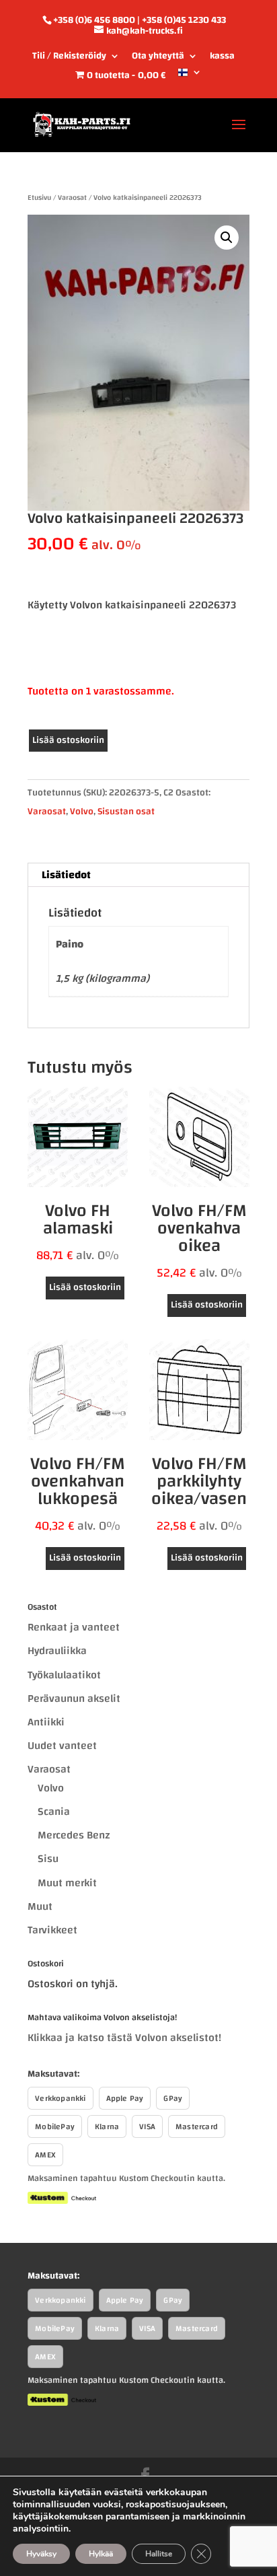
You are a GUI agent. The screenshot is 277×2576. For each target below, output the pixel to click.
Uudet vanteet (62, 1746)
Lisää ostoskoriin (68, 740)
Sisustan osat (126, 812)
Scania (54, 1812)
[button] (227, 238)
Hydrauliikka (57, 1651)
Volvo (82, 812)
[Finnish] (190, 77)
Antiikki (46, 1722)
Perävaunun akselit (74, 1698)
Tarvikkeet (52, 1930)
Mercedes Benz (74, 1835)
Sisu (48, 1859)
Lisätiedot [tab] (66, 875)
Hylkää (101, 2554)
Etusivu (39, 198)
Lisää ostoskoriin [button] (85, 1287)
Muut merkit (67, 1883)
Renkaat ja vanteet (74, 1627)
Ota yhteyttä (158, 58)
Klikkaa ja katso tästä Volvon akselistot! (124, 2038)
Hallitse (159, 2554)
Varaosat (72, 198)
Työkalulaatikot (64, 1675)
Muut (40, 1906)
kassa (222, 58)
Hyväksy (41, 2554)
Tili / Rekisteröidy (69, 58)
